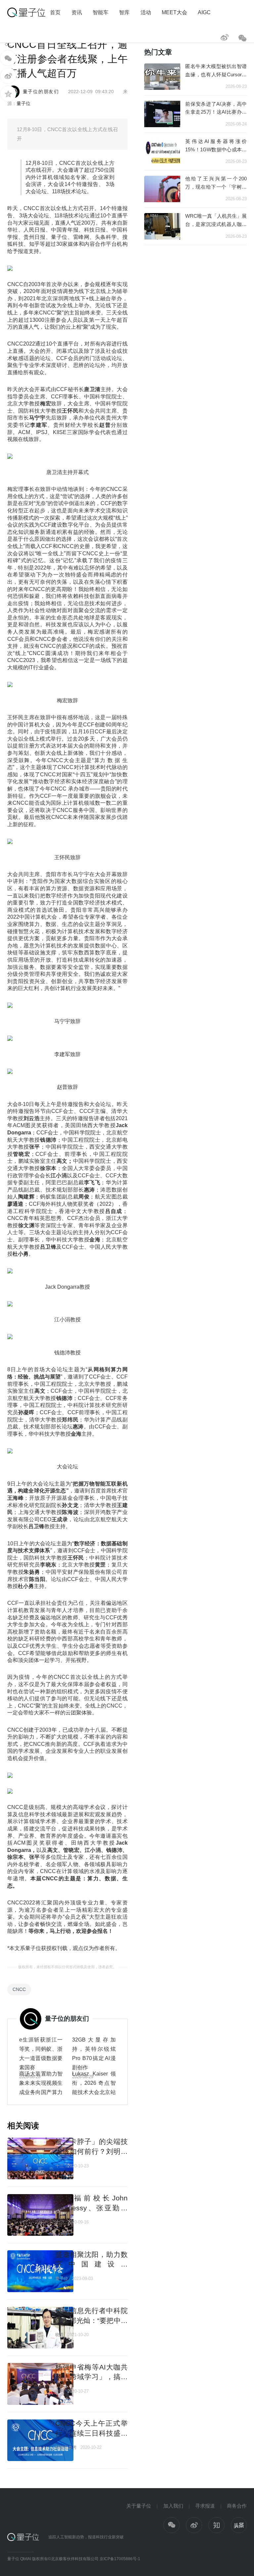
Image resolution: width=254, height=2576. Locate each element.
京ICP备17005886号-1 (120, 2559)
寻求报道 (205, 2506)
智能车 (101, 12)
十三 (60, 2166)
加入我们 (173, 2506)
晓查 (60, 2335)
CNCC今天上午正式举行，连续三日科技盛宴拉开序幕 (91, 2433)
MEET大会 (174, 12)
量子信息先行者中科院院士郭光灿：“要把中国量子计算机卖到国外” (91, 2320)
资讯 (77, 12)
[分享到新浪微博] (8, 76)
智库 (124, 12)
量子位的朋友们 (41, 92)
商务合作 (237, 2506)
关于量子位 (139, 2506)
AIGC (204, 12)
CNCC (19, 1989)
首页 (55, 12)
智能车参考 (66, 2447)
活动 (146, 12)
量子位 (23, 103)
